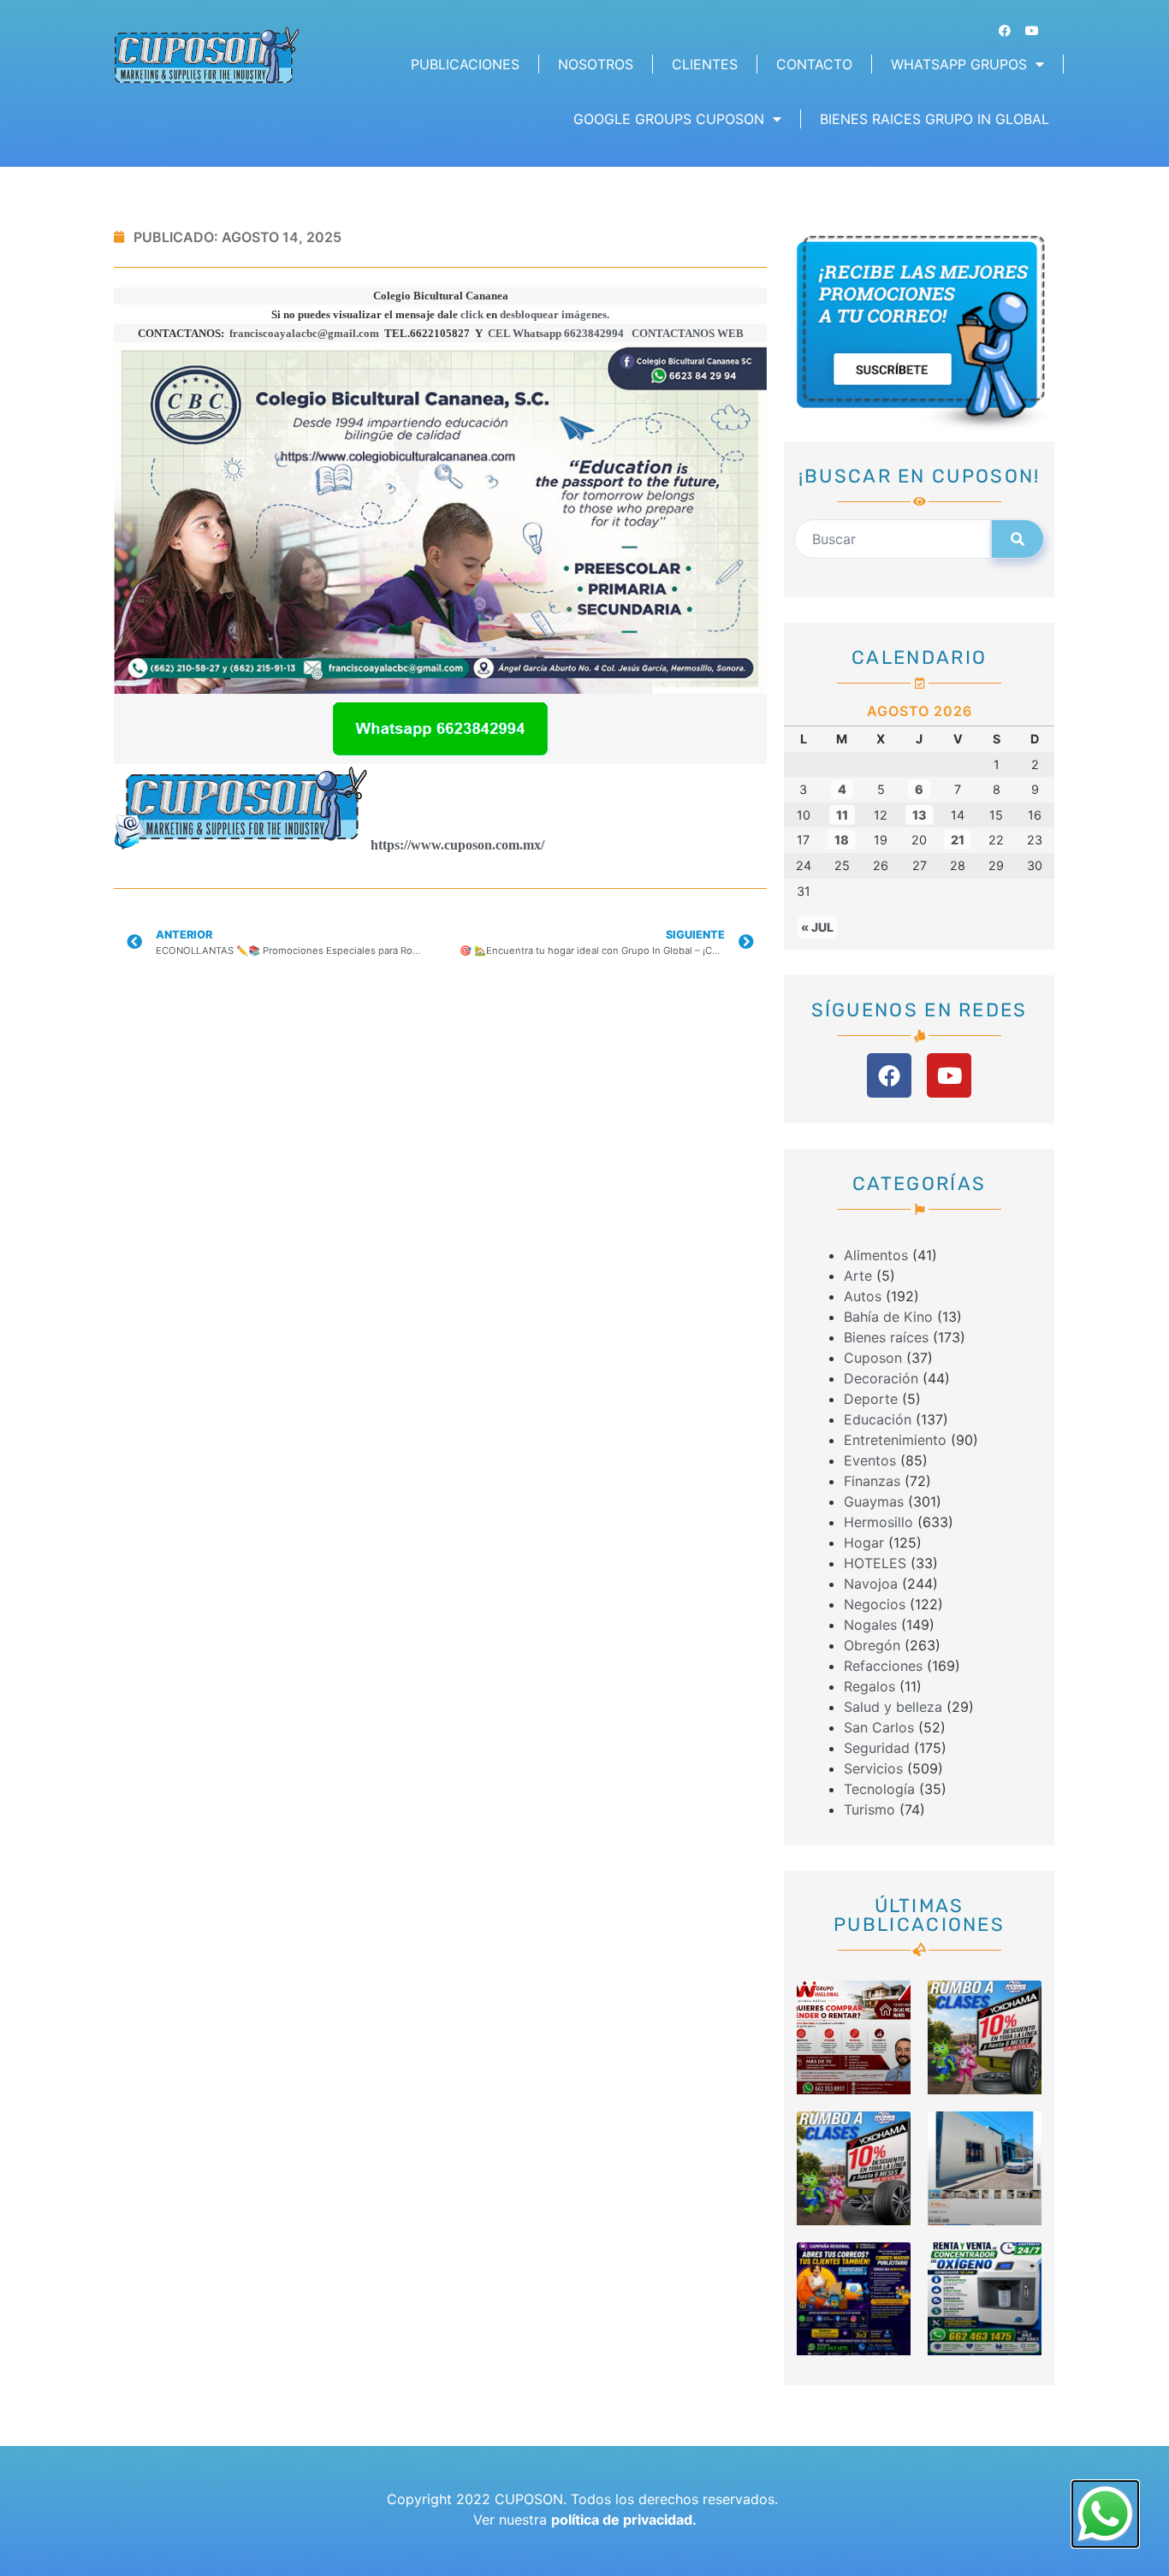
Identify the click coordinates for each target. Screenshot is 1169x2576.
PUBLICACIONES (465, 64)
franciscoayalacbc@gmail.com (304, 333)
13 (920, 815)
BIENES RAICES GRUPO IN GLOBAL (935, 119)
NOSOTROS (596, 64)
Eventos (870, 1460)
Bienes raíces (886, 1337)
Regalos (869, 1686)
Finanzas (872, 1481)
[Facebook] (1005, 31)
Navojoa (871, 1584)
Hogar (864, 1543)
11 (842, 815)
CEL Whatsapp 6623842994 (556, 333)
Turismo (869, 1809)
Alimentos (876, 1255)
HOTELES (875, 1563)
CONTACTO (814, 64)
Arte (858, 1276)
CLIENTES (705, 64)
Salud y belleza (893, 1707)
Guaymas (874, 1501)
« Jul (817, 927)
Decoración (881, 1378)
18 (842, 840)
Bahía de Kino (888, 1317)
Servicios (873, 1768)
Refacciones (883, 1666)
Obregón (872, 1645)
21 (958, 840)
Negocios (875, 1604)
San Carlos (879, 1727)
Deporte (871, 1399)
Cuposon (873, 1358)
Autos (863, 1296)
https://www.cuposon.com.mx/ (457, 845)
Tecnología (879, 1789)
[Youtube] (1032, 31)
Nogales (870, 1625)
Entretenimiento (895, 1440)
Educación (878, 1419)
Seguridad (877, 1748)
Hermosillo (878, 1522)
